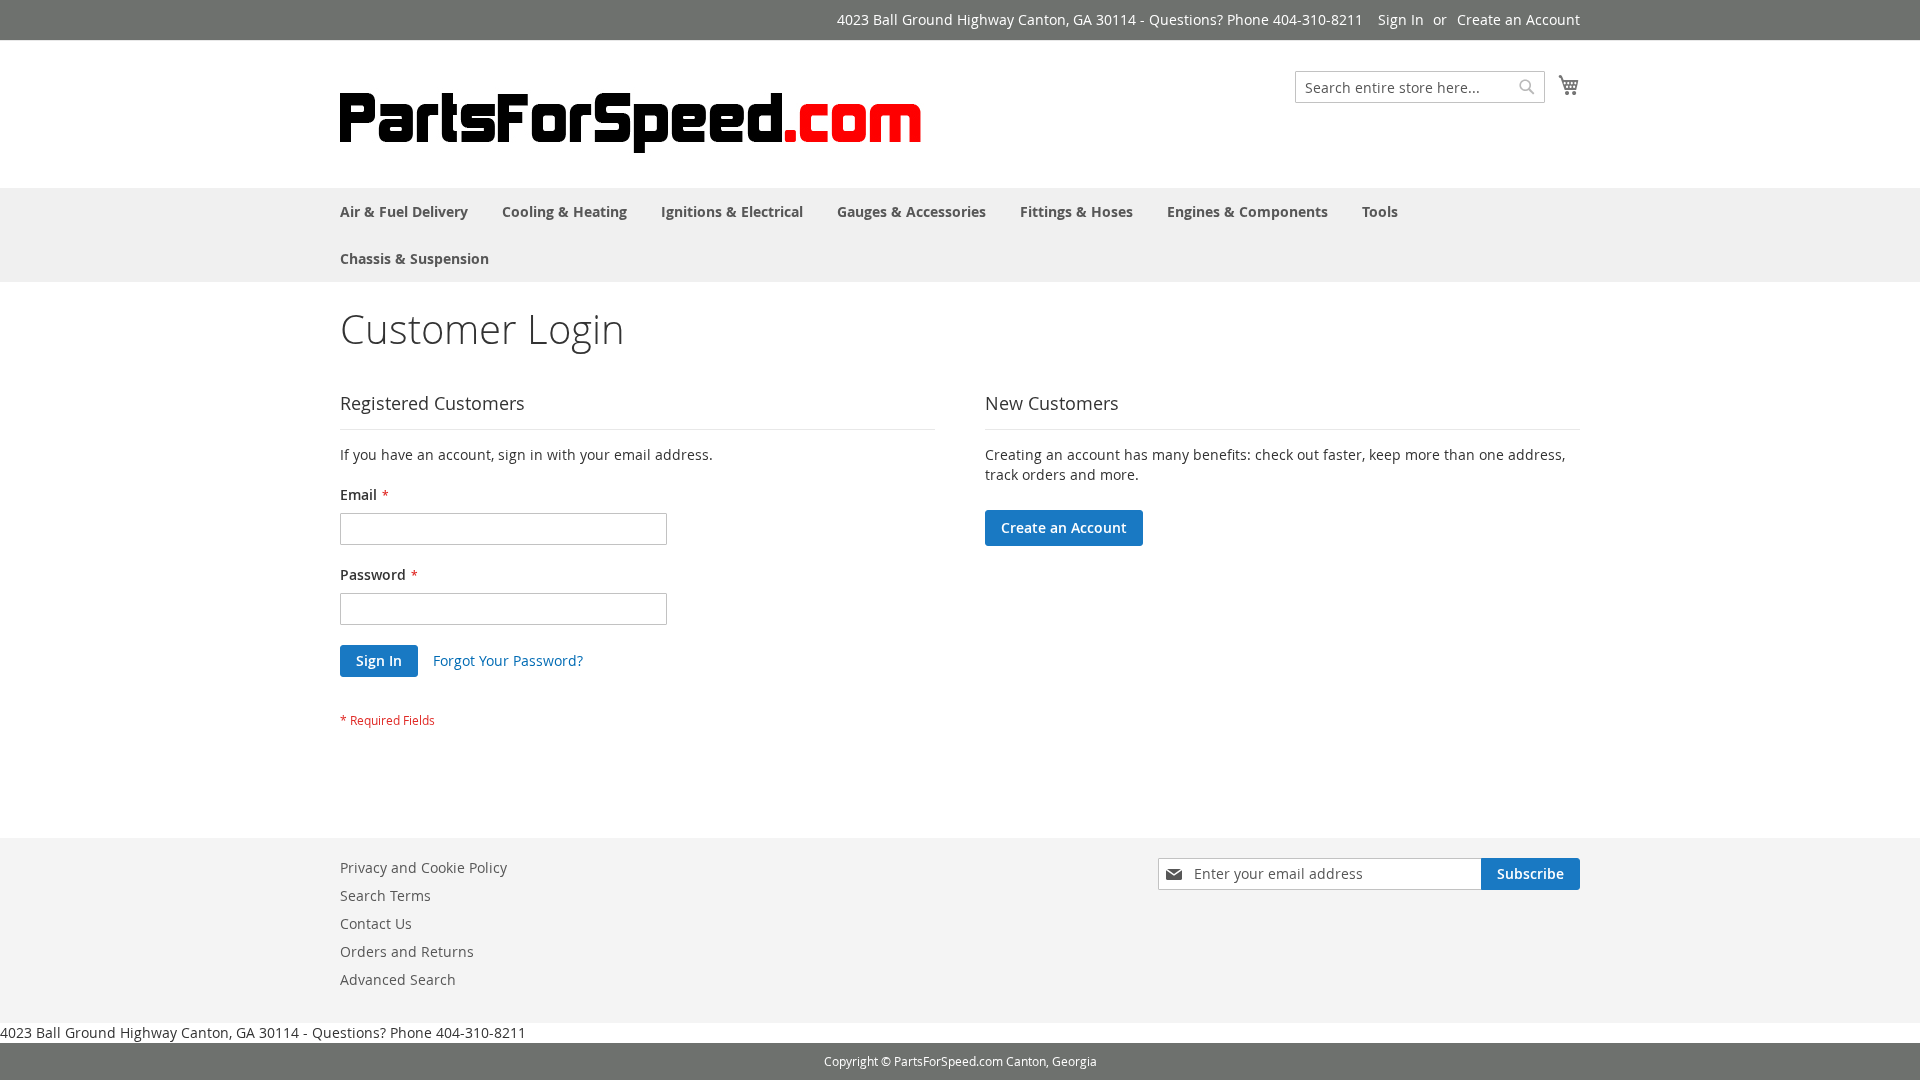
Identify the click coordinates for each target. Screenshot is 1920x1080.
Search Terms (385, 895)
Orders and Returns (407, 951)
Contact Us (376, 923)
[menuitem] (404, 211)
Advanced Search (398, 979)
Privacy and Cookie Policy (423, 867)
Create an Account (1518, 19)
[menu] (960, 235)
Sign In (1401, 19)
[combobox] (1420, 87)
